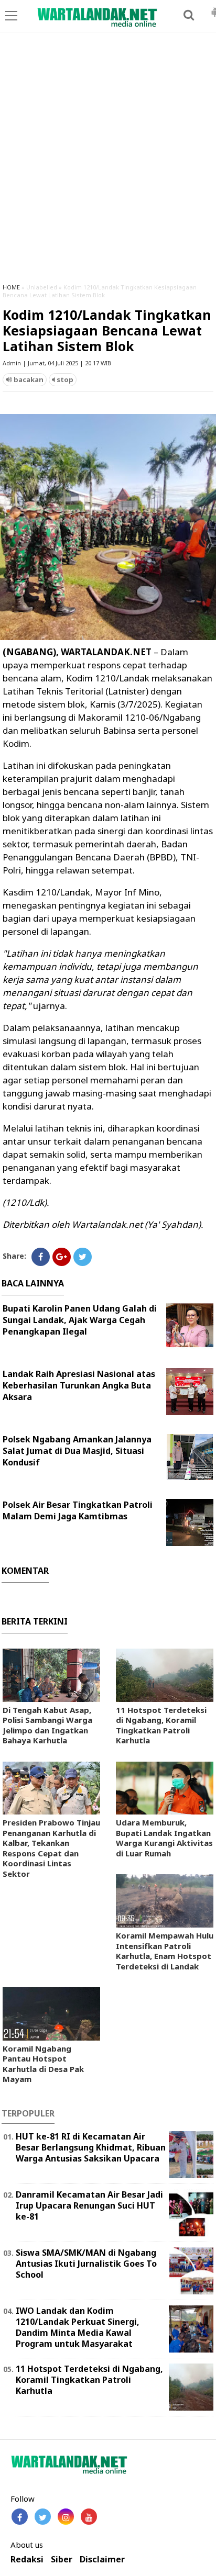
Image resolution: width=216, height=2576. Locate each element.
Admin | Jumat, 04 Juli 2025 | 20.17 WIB (57, 363)
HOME (11, 287)
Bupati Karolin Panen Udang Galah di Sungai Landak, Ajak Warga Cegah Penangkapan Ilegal (80, 1320)
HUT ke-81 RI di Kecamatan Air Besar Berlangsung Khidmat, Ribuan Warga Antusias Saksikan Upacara (91, 2147)
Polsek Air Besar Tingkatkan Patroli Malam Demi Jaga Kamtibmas (78, 1510)
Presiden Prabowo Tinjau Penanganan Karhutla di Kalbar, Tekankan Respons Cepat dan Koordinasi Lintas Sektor (51, 1848)
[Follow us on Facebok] (20, 2517)
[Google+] (62, 1257)
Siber (62, 2560)
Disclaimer (102, 2560)
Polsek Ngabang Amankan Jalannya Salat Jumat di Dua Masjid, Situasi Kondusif (77, 1451)
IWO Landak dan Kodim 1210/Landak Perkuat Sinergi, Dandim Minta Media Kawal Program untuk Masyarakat (78, 2327)
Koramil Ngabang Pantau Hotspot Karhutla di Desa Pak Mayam (43, 2064)
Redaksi (27, 2560)
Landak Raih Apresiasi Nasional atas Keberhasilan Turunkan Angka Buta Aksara (79, 1385)
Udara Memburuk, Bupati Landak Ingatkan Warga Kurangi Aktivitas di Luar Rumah (164, 1838)
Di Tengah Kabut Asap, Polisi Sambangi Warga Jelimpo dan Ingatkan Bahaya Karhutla (47, 1725)
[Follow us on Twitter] (43, 2517)
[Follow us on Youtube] (89, 2517)
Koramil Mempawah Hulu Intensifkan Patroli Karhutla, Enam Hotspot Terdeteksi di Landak (165, 1951)
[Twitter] (83, 1257)
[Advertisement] (108, 162)
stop (64, 379)
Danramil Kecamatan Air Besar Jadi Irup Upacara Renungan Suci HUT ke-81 (89, 2205)
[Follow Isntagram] (66, 2517)
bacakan (28, 379)
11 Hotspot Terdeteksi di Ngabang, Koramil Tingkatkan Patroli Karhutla (161, 1725)
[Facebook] (41, 1257)
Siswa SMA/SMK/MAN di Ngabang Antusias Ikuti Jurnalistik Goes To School (86, 2264)
